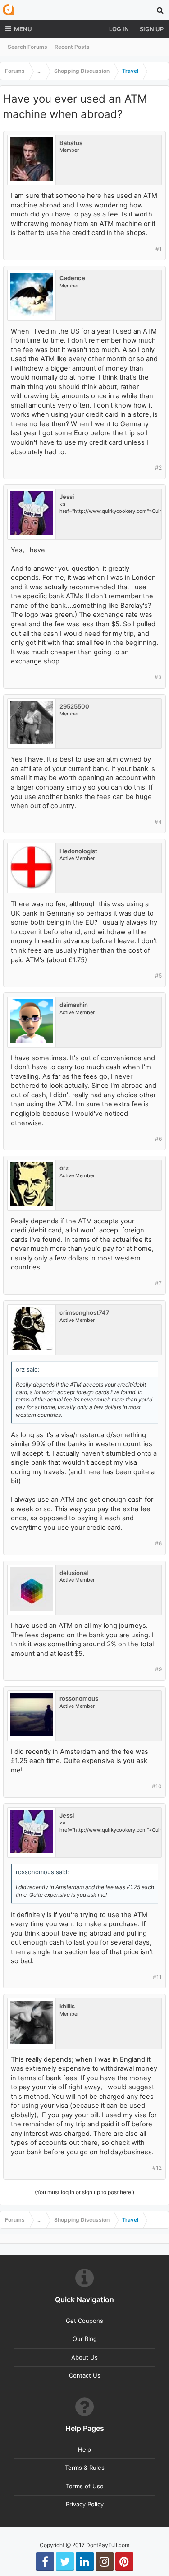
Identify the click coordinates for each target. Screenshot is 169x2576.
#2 (158, 468)
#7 (158, 1283)
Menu (23, 29)
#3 (158, 677)
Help (84, 2449)
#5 (158, 975)
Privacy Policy (85, 2504)
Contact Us (85, 2375)
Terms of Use (85, 2486)
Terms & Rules (85, 2468)
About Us (84, 2357)
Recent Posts (72, 47)
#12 (157, 2168)
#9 (158, 1669)
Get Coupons (84, 2321)
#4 (158, 822)
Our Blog (85, 2339)
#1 (159, 249)
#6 (158, 1139)
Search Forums (27, 47)
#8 (158, 1543)
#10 (157, 1786)
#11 (157, 1977)
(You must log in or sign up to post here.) (84, 2192)
